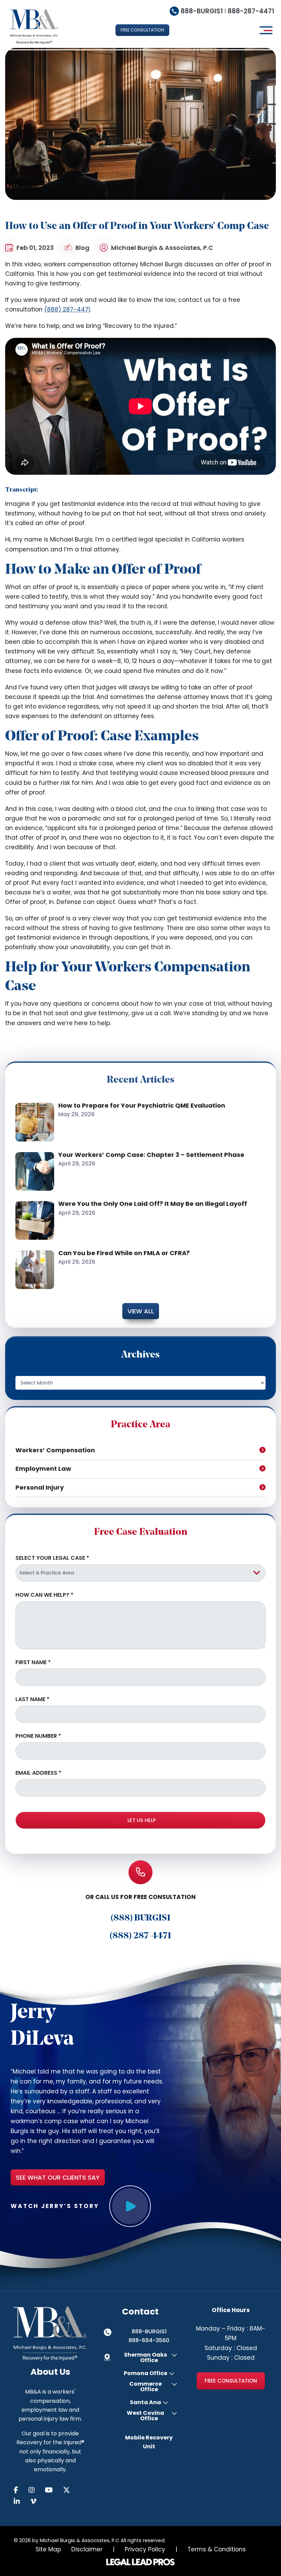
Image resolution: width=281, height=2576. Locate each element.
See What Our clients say (58, 2177)
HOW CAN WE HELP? (44, 1595)
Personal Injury (40, 1487)
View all (141, 1311)
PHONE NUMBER (38, 1736)
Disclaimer (87, 2549)
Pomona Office (145, 2373)
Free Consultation (231, 2381)
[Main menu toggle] (265, 30)
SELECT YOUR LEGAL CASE (52, 1558)
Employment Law (43, 1469)
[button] (142, 30)
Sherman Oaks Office (145, 2358)
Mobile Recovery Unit (149, 2442)
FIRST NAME (33, 1662)
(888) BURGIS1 (141, 1918)
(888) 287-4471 (67, 309)
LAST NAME (32, 1699)
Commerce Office (145, 2387)
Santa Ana (145, 2402)
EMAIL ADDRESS (38, 1773)
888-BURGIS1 (202, 11)
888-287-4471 (251, 11)
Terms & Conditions (217, 2549)
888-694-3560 (149, 2340)
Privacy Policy (145, 2549)
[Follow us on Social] (21, 2490)
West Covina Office (145, 2416)
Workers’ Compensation (55, 1450)
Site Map (48, 2549)
